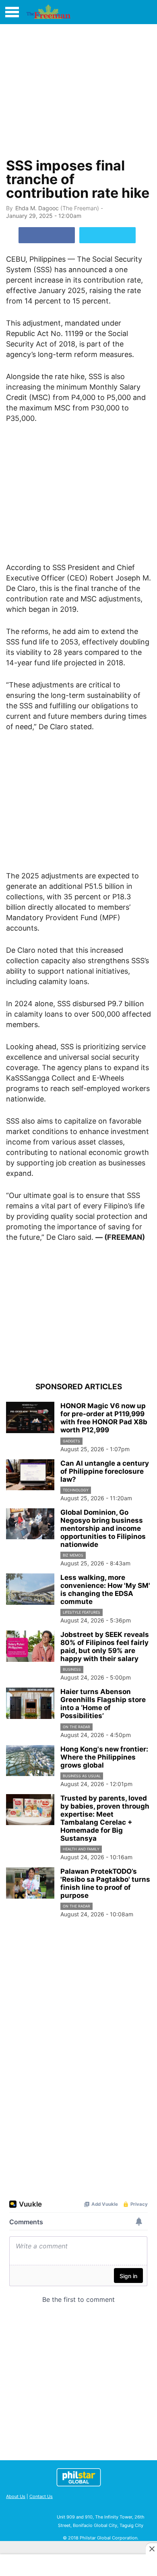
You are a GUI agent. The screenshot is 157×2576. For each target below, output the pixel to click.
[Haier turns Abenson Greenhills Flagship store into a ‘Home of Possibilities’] (30, 1703)
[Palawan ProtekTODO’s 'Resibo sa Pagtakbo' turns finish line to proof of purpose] (30, 1883)
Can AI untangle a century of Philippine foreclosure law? (105, 1471)
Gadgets (71, 1441)
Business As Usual (82, 1776)
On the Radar (76, 1727)
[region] (78, 89)
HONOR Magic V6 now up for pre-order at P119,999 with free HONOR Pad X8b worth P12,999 (104, 1418)
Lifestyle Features (82, 1612)
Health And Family (81, 1849)
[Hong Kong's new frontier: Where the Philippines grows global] (30, 1761)
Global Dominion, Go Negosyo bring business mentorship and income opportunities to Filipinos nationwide (103, 1528)
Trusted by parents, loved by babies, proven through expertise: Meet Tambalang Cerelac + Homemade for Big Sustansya (105, 1818)
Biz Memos (73, 1555)
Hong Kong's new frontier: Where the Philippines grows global (104, 1757)
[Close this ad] (151, 2549)
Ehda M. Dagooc (37, 208)
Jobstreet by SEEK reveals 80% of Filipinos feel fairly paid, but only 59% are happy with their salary (105, 1647)
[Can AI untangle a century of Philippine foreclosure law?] (30, 1475)
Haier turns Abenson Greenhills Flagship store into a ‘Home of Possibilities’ (103, 1704)
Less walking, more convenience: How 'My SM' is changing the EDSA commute (105, 1589)
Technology (76, 1490)
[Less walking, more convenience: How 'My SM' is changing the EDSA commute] (30, 1589)
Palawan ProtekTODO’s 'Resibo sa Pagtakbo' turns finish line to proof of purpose (105, 1883)
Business (72, 1669)
